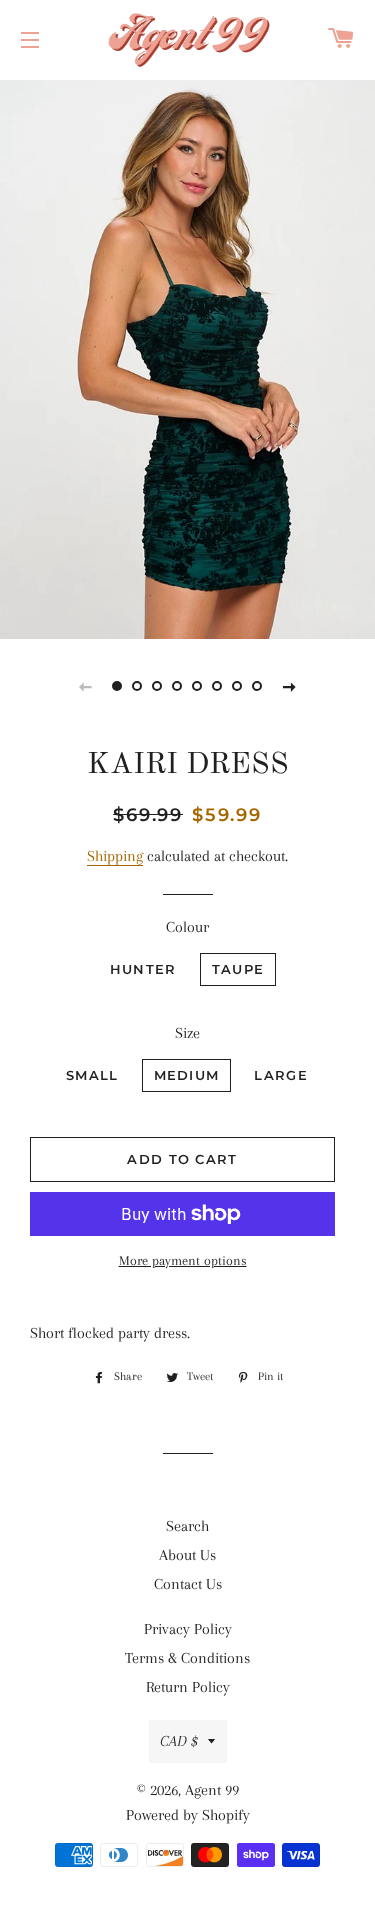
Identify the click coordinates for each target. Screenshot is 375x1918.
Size (187, 1033)
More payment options (183, 1260)
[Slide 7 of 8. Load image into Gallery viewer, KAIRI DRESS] (238, 686)
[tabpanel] (187, 357)
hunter (143, 969)
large (281, 1075)
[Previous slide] (86, 686)
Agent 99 (212, 1790)
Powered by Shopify (188, 1815)
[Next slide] (290, 686)
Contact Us (188, 1584)
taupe (238, 969)
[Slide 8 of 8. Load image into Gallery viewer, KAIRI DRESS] (258, 686)
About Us (187, 1555)
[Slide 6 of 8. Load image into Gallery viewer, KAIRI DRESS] (218, 686)
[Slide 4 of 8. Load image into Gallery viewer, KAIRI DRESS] (178, 686)
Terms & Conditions (187, 1658)
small (92, 1075)
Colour (187, 927)
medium (187, 1075)
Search (187, 1526)
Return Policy (188, 1687)
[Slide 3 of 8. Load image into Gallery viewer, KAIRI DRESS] (158, 686)
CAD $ (179, 1741)
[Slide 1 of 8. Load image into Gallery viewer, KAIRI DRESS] (118, 686)
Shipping (115, 856)
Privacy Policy (188, 1629)
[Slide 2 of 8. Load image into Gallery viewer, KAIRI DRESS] (138, 686)
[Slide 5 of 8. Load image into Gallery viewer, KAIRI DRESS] (198, 686)
